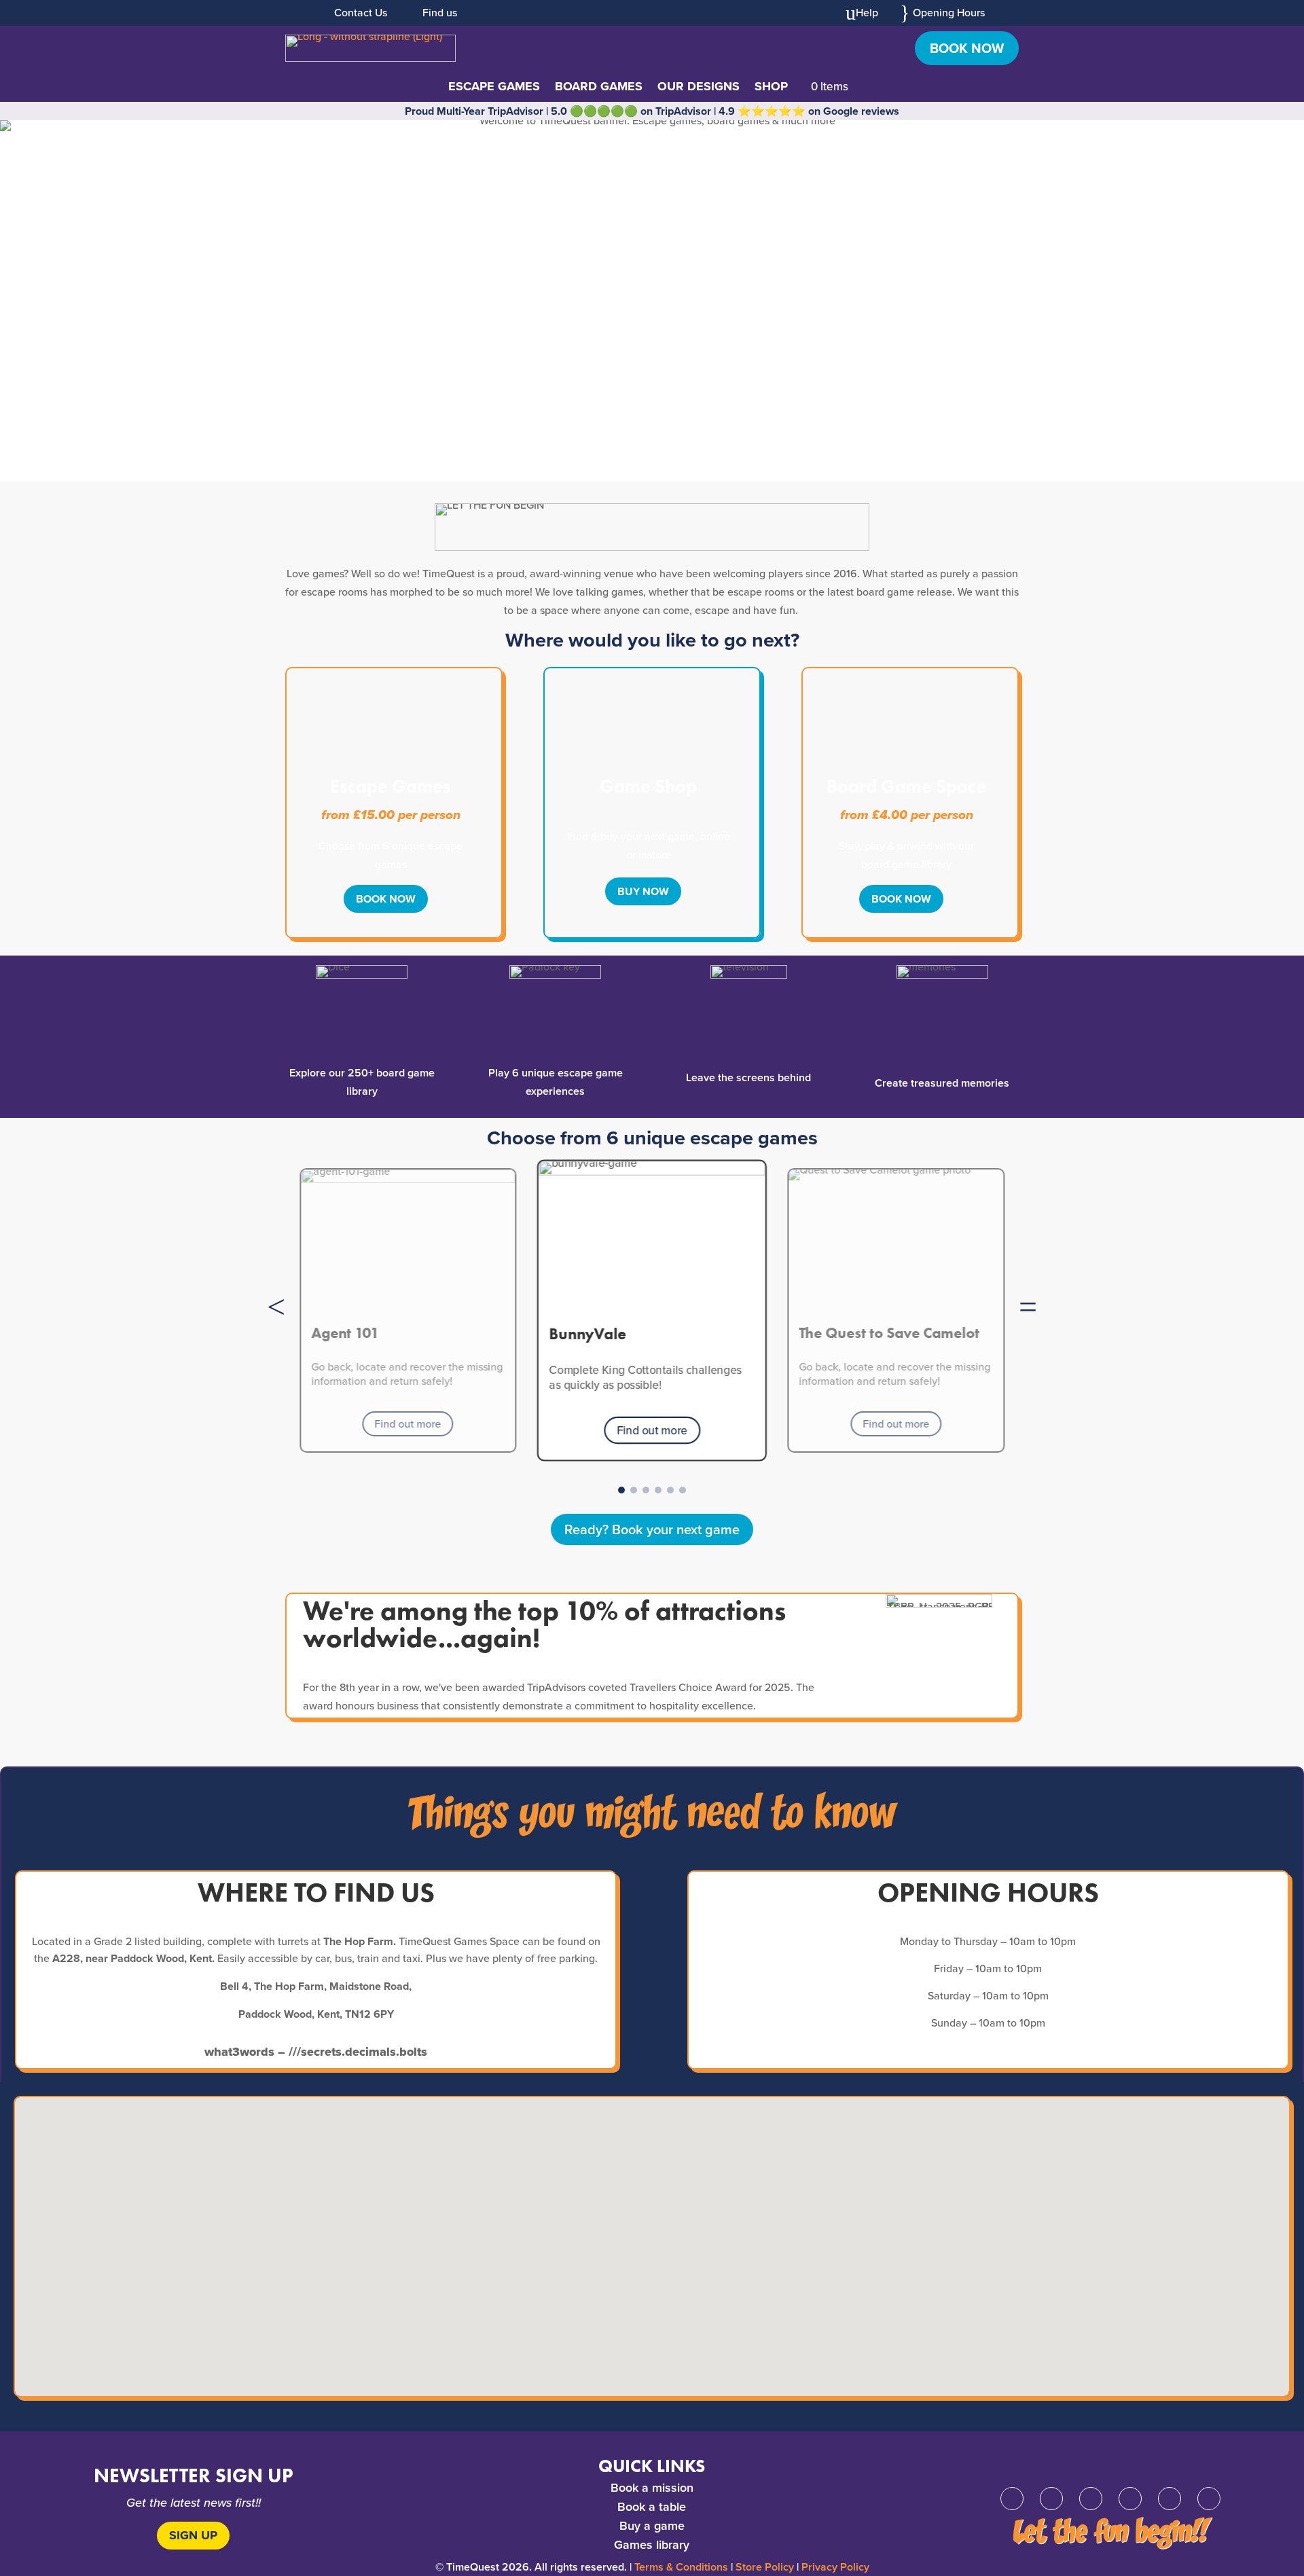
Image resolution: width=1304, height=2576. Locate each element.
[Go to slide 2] (634, 1490)
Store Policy (765, 2567)
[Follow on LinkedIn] (1170, 2499)
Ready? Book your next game (652, 1529)
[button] (276, 1307)
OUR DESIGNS (699, 88)
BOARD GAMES (599, 88)
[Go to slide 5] (670, 1490)
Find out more (408, 1423)
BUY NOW (643, 891)
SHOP (771, 88)
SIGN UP (193, 2535)
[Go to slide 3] (646, 1490)
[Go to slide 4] (658, 1490)
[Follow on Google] (1130, 2499)
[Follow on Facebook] (1012, 2499)
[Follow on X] (1051, 2499)
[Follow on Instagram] (1091, 2499)
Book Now (967, 48)
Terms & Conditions (681, 2567)
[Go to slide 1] (621, 1490)
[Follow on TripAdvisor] (1209, 2499)
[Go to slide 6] (683, 1490)
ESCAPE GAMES (494, 88)
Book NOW (386, 899)
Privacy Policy (835, 2567)
